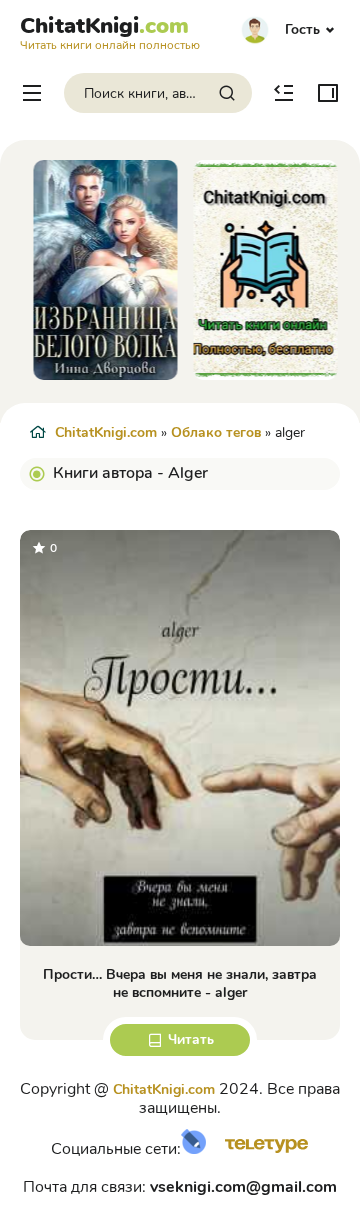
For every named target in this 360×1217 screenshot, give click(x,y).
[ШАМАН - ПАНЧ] (260, 270)
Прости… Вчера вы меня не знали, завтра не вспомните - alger (180, 983)
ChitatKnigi (110, 31)
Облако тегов (216, 432)
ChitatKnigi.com (106, 432)
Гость (302, 29)
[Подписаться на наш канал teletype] (259, 1149)
